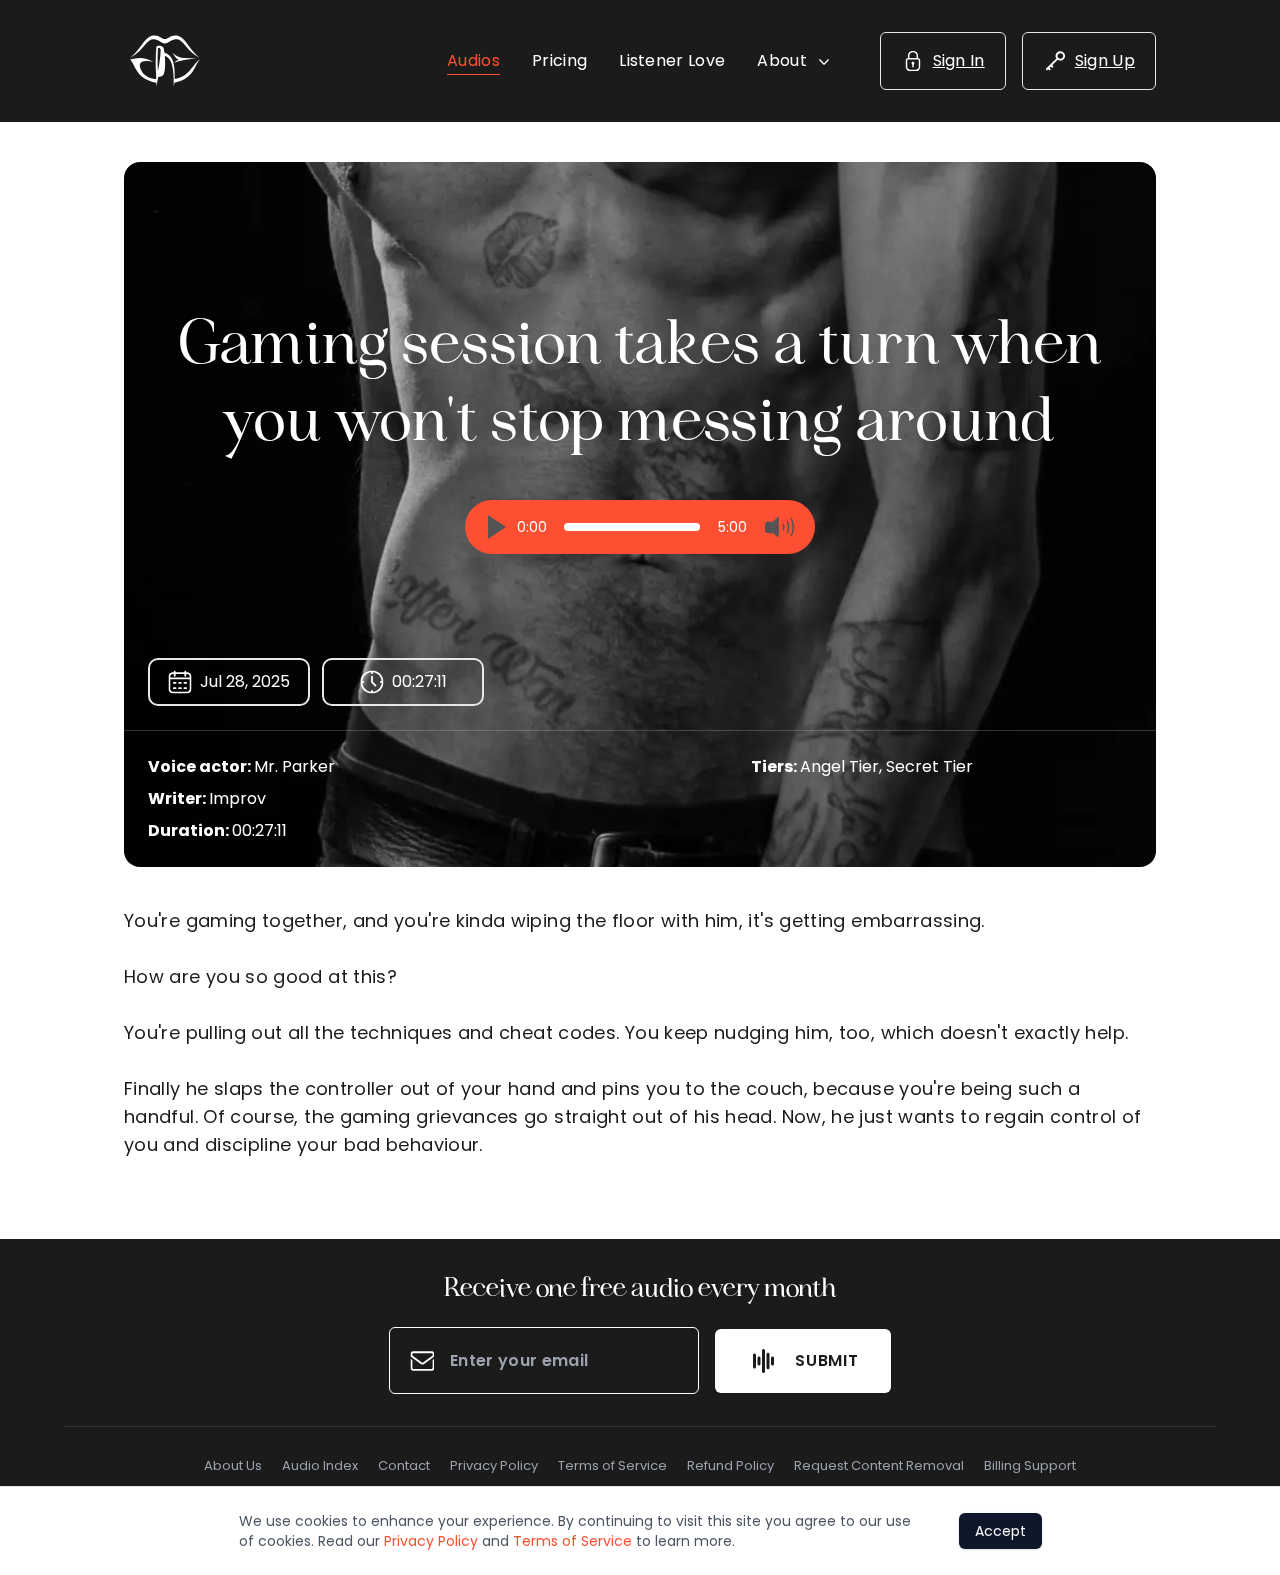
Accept (1000, 1531)
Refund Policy (730, 1465)
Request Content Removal (879, 1465)
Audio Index (320, 1465)
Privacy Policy (494, 1465)
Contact (404, 1465)
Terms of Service (612, 1465)
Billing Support (1030, 1465)
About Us (233, 1465)
